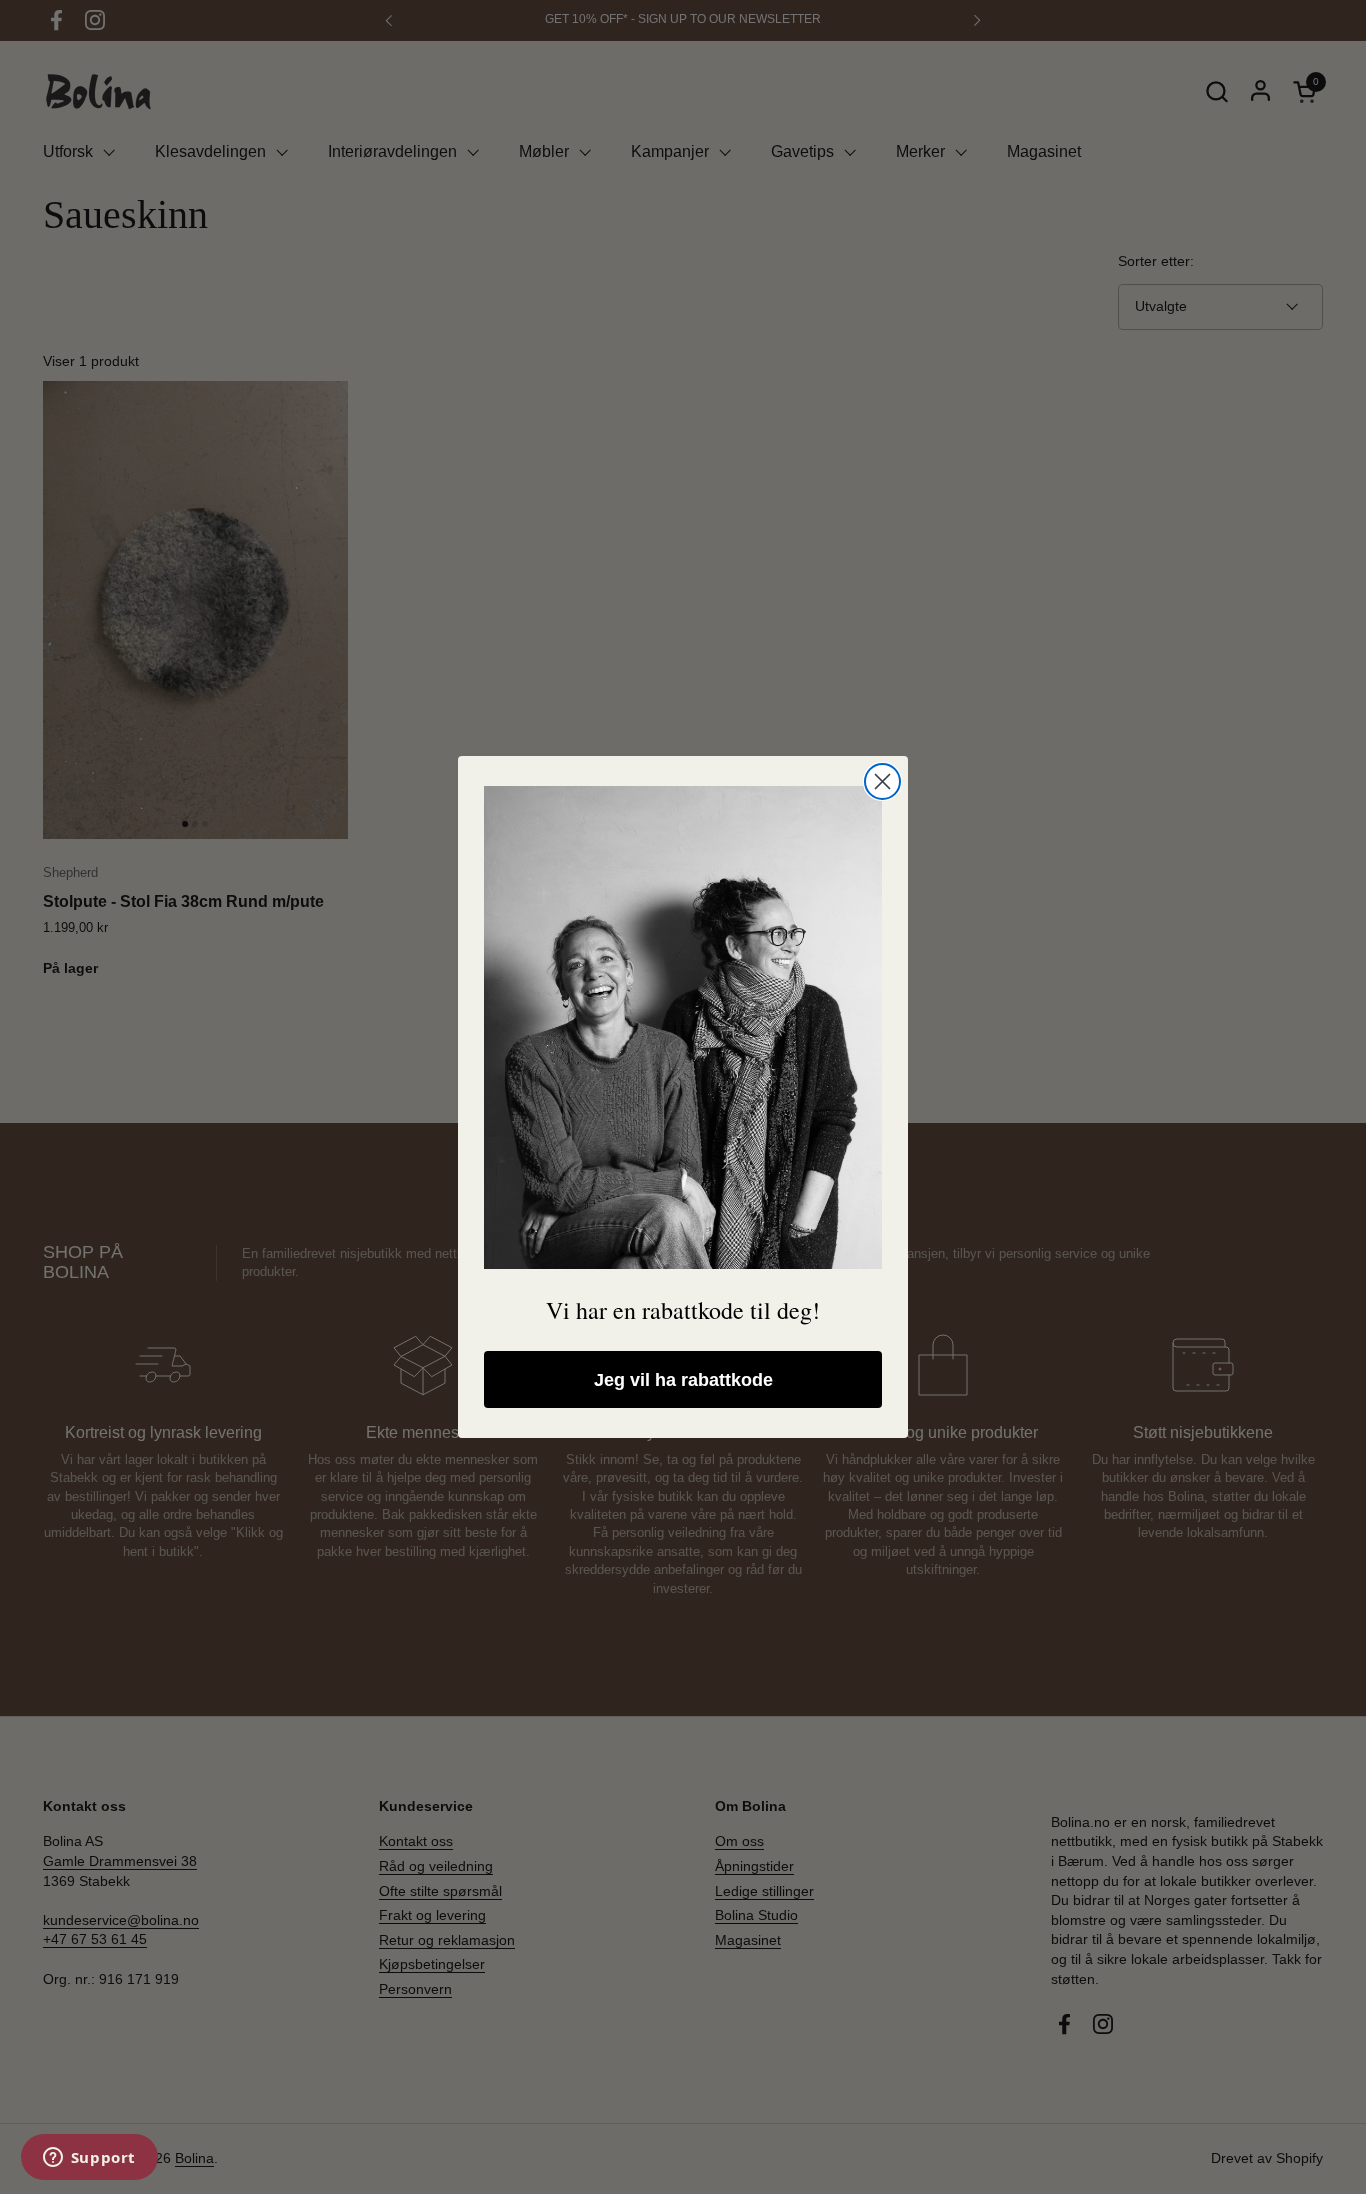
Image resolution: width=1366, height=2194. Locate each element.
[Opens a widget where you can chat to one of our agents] (89, 2159)
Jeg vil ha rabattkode (683, 1380)
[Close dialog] (882, 781)
